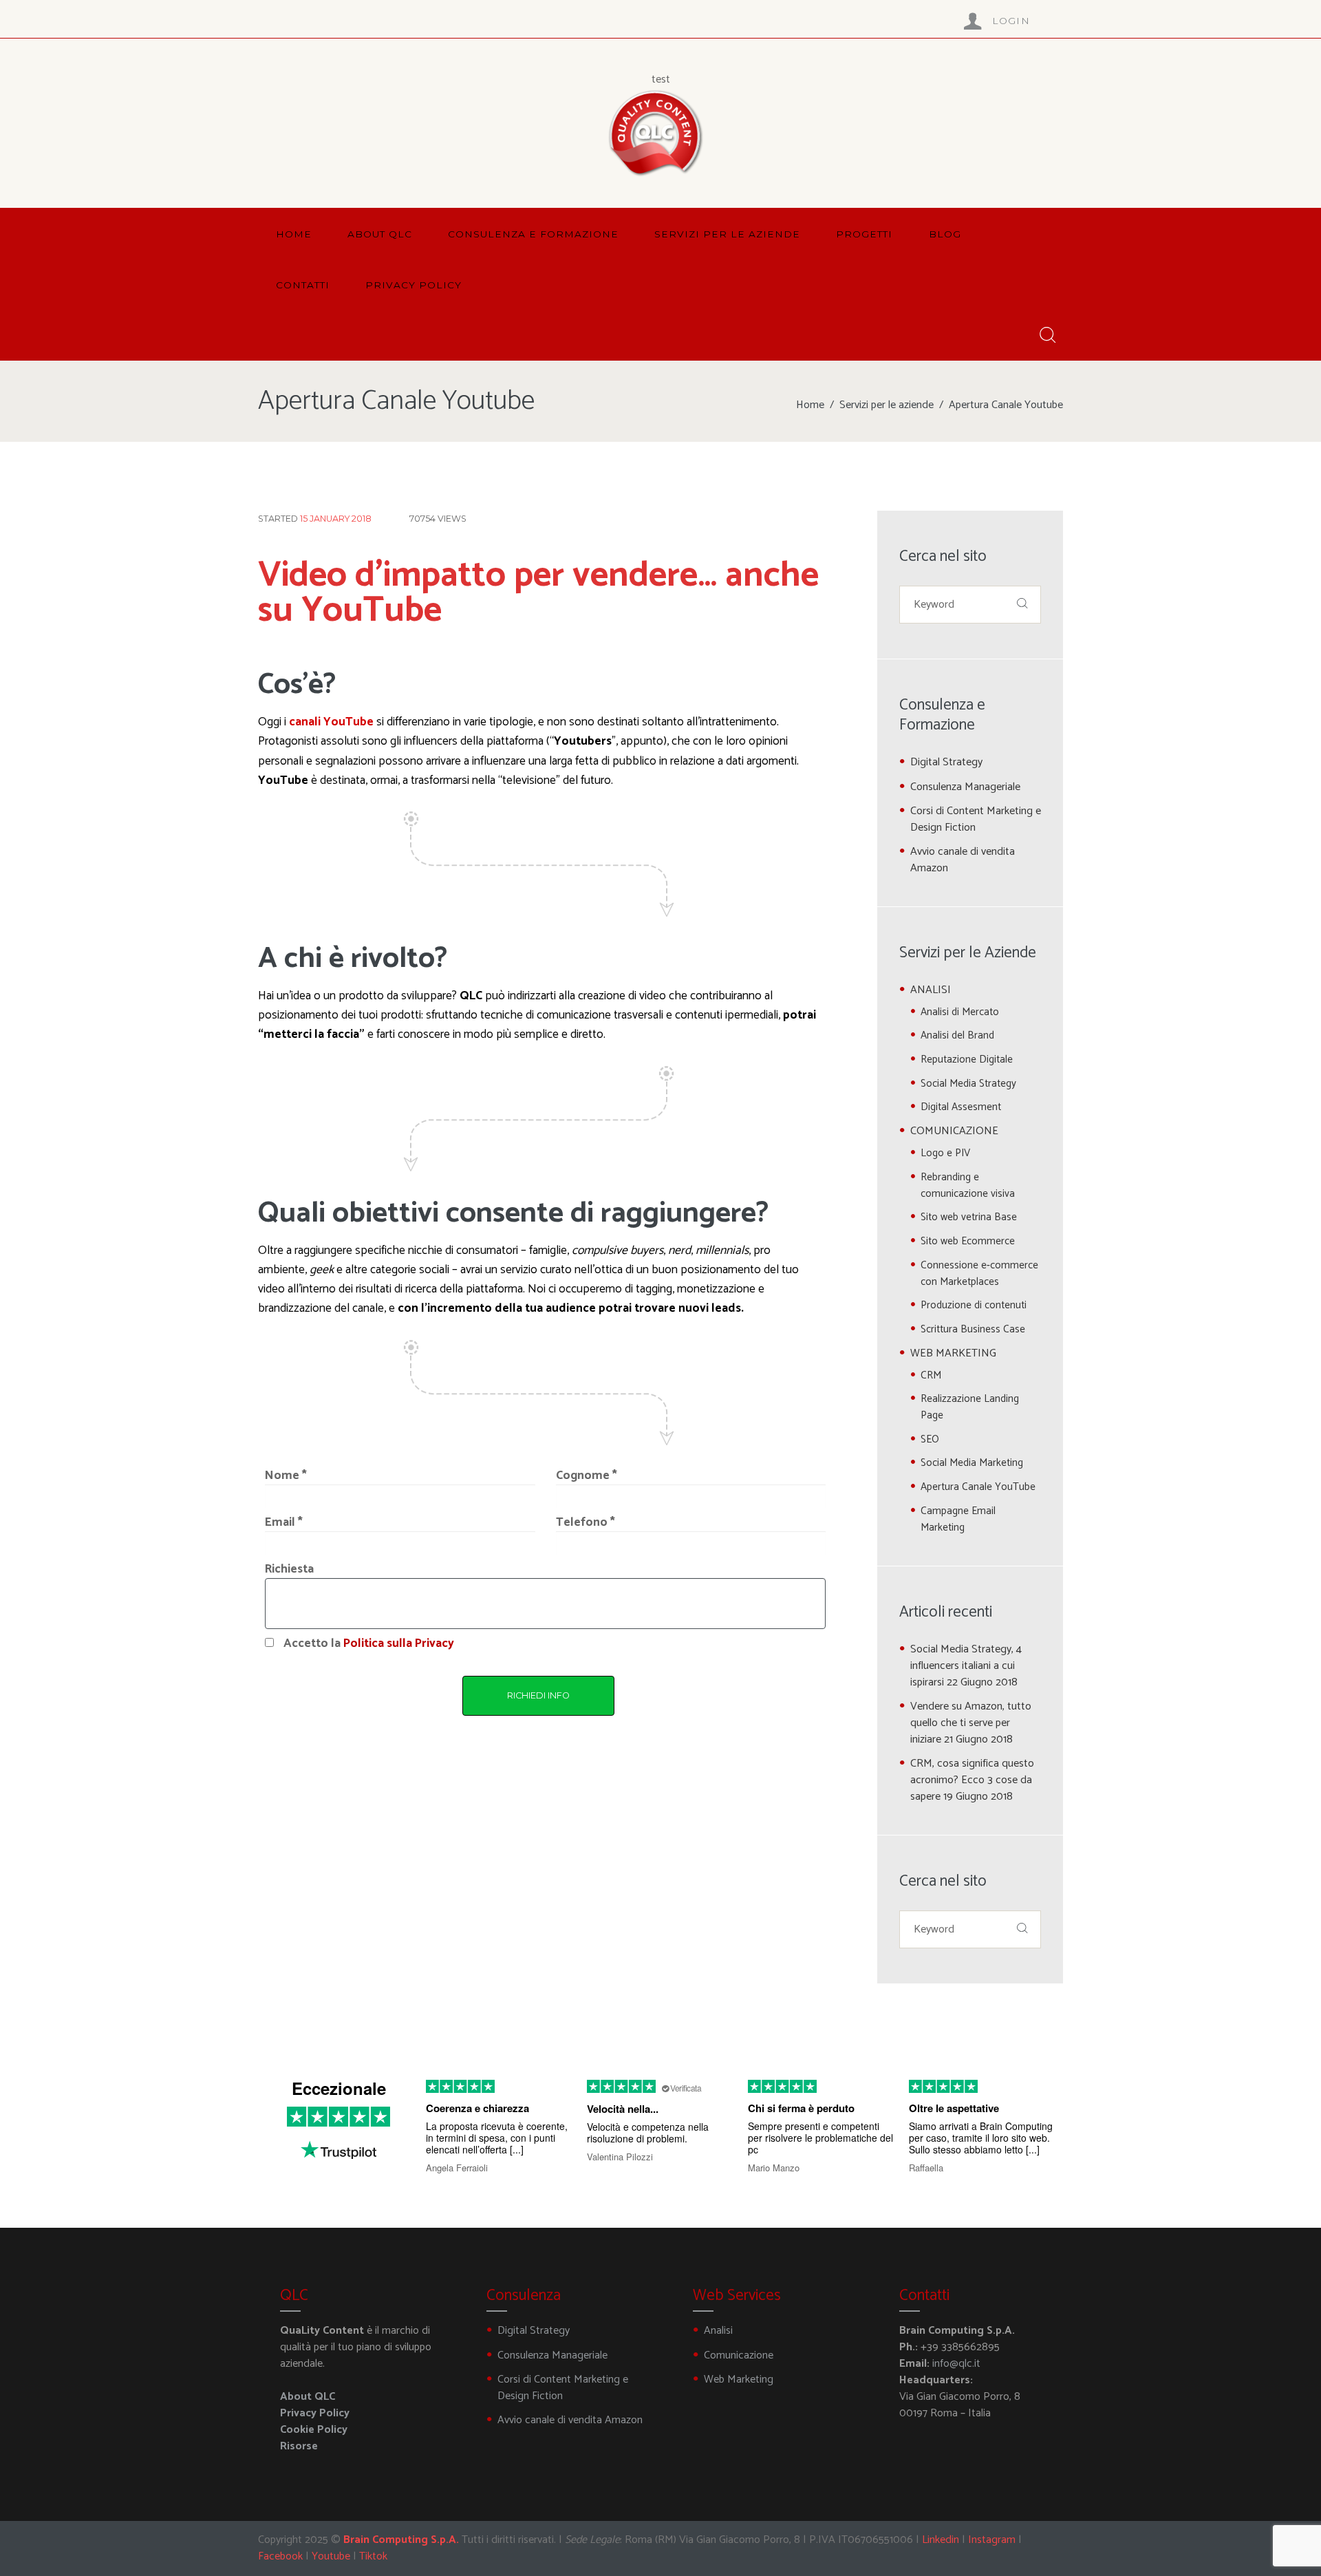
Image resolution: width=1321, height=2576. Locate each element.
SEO (930, 1439)
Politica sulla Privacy (399, 1644)
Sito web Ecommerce (968, 1241)
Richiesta (289, 1569)
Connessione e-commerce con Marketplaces (979, 1274)
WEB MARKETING (953, 1353)
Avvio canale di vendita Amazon (963, 860)
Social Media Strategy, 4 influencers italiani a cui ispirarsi (966, 1666)
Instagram (992, 2540)
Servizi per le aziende (887, 405)
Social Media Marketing (972, 1463)
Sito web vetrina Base (969, 1217)
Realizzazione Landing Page (970, 1407)
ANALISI (931, 990)
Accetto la (369, 1644)
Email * (284, 1523)
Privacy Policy (315, 2413)
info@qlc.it (956, 2364)
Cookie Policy (314, 2430)
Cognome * (587, 1476)
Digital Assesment (961, 1107)
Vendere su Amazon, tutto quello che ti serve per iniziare (971, 1723)
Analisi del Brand (957, 1035)
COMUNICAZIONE (954, 1131)
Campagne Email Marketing (958, 1519)
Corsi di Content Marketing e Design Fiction (976, 819)
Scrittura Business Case (973, 1329)
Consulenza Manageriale (965, 787)
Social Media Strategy (968, 1084)
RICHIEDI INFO (538, 1695)
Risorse (299, 2446)
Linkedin (941, 2540)
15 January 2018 (336, 519)
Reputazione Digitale (967, 1060)
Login (1011, 21)
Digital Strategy (946, 762)
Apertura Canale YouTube (978, 1487)
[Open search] (1046, 336)
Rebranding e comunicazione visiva (968, 1185)
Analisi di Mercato (960, 1012)
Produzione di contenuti (974, 1305)
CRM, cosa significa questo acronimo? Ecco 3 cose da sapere (972, 1780)
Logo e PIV (945, 1153)
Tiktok (373, 2556)
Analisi (718, 2331)
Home (810, 405)
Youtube (331, 2556)
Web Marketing (739, 2380)
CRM (931, 1375)
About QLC (308, 2397)
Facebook (280, 2556)
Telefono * (586, 1523)
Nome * (286, 1476)
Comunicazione (739, 2355)
